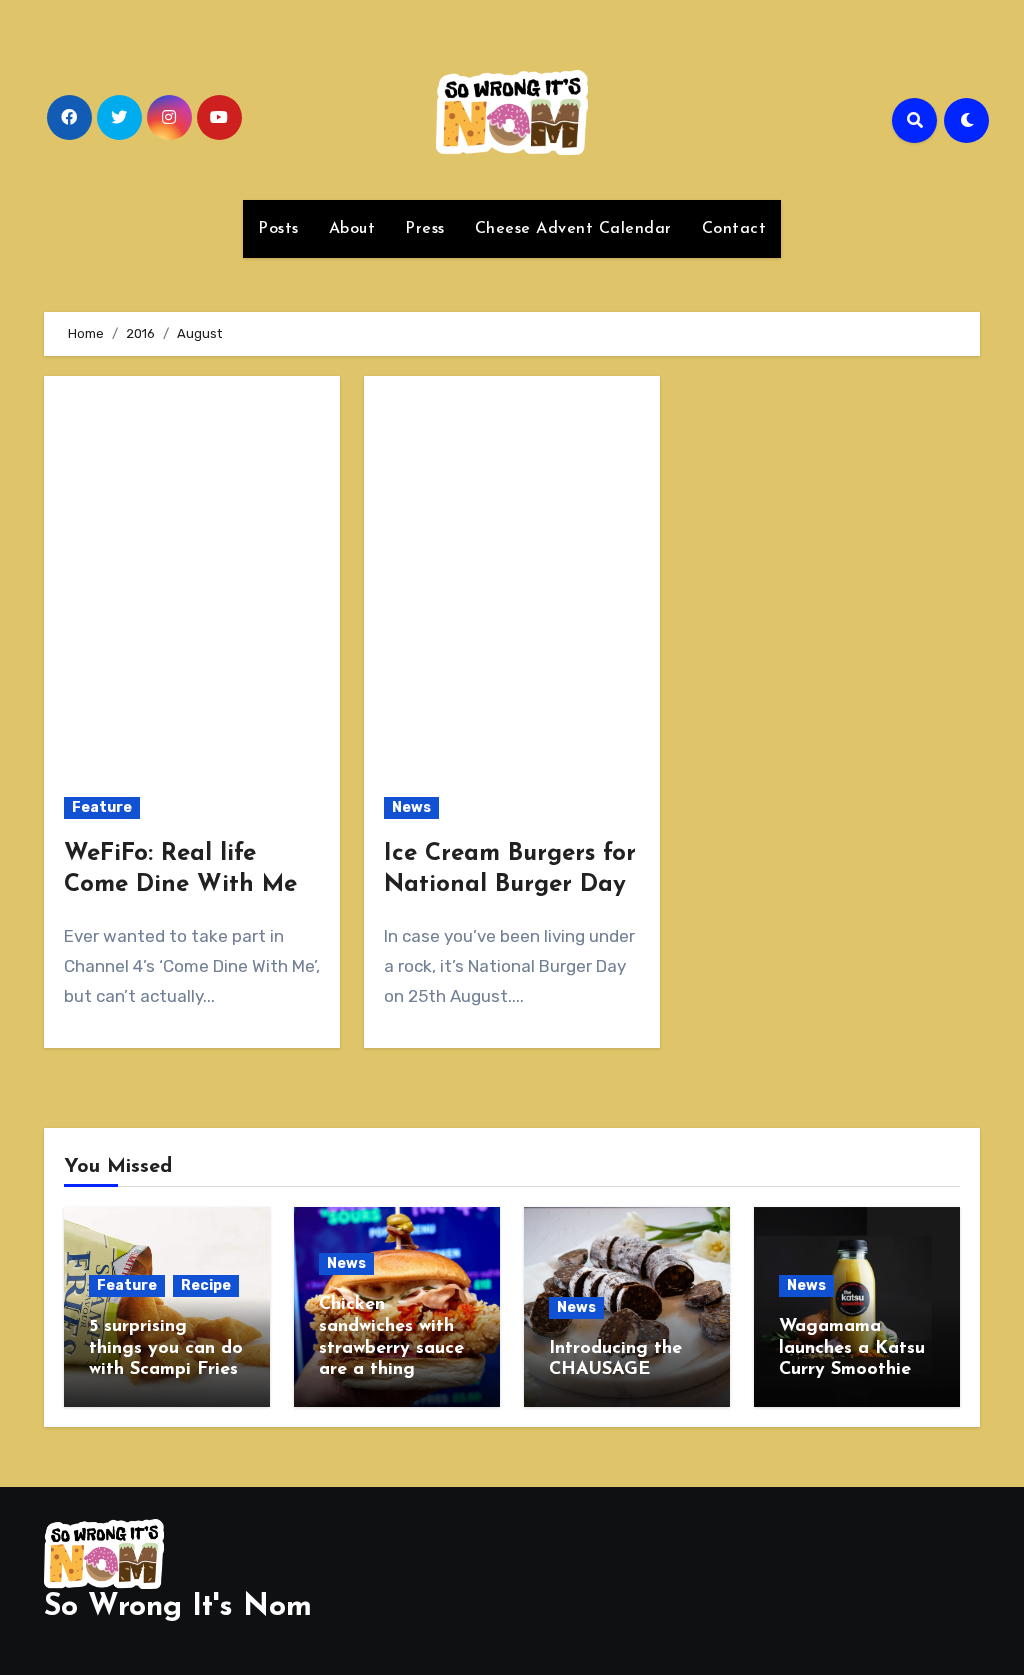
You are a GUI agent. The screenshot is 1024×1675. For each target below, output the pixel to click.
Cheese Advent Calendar (573, 229)
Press (425, 229)
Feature (102, 807)
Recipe (206, 1285)
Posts (278, 229)
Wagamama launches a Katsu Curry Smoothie (852, 1348)
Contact (734, 229)
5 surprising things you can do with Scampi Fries (166, 1348)
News (411, 807)
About (352, 229)
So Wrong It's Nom (178, 1607)
